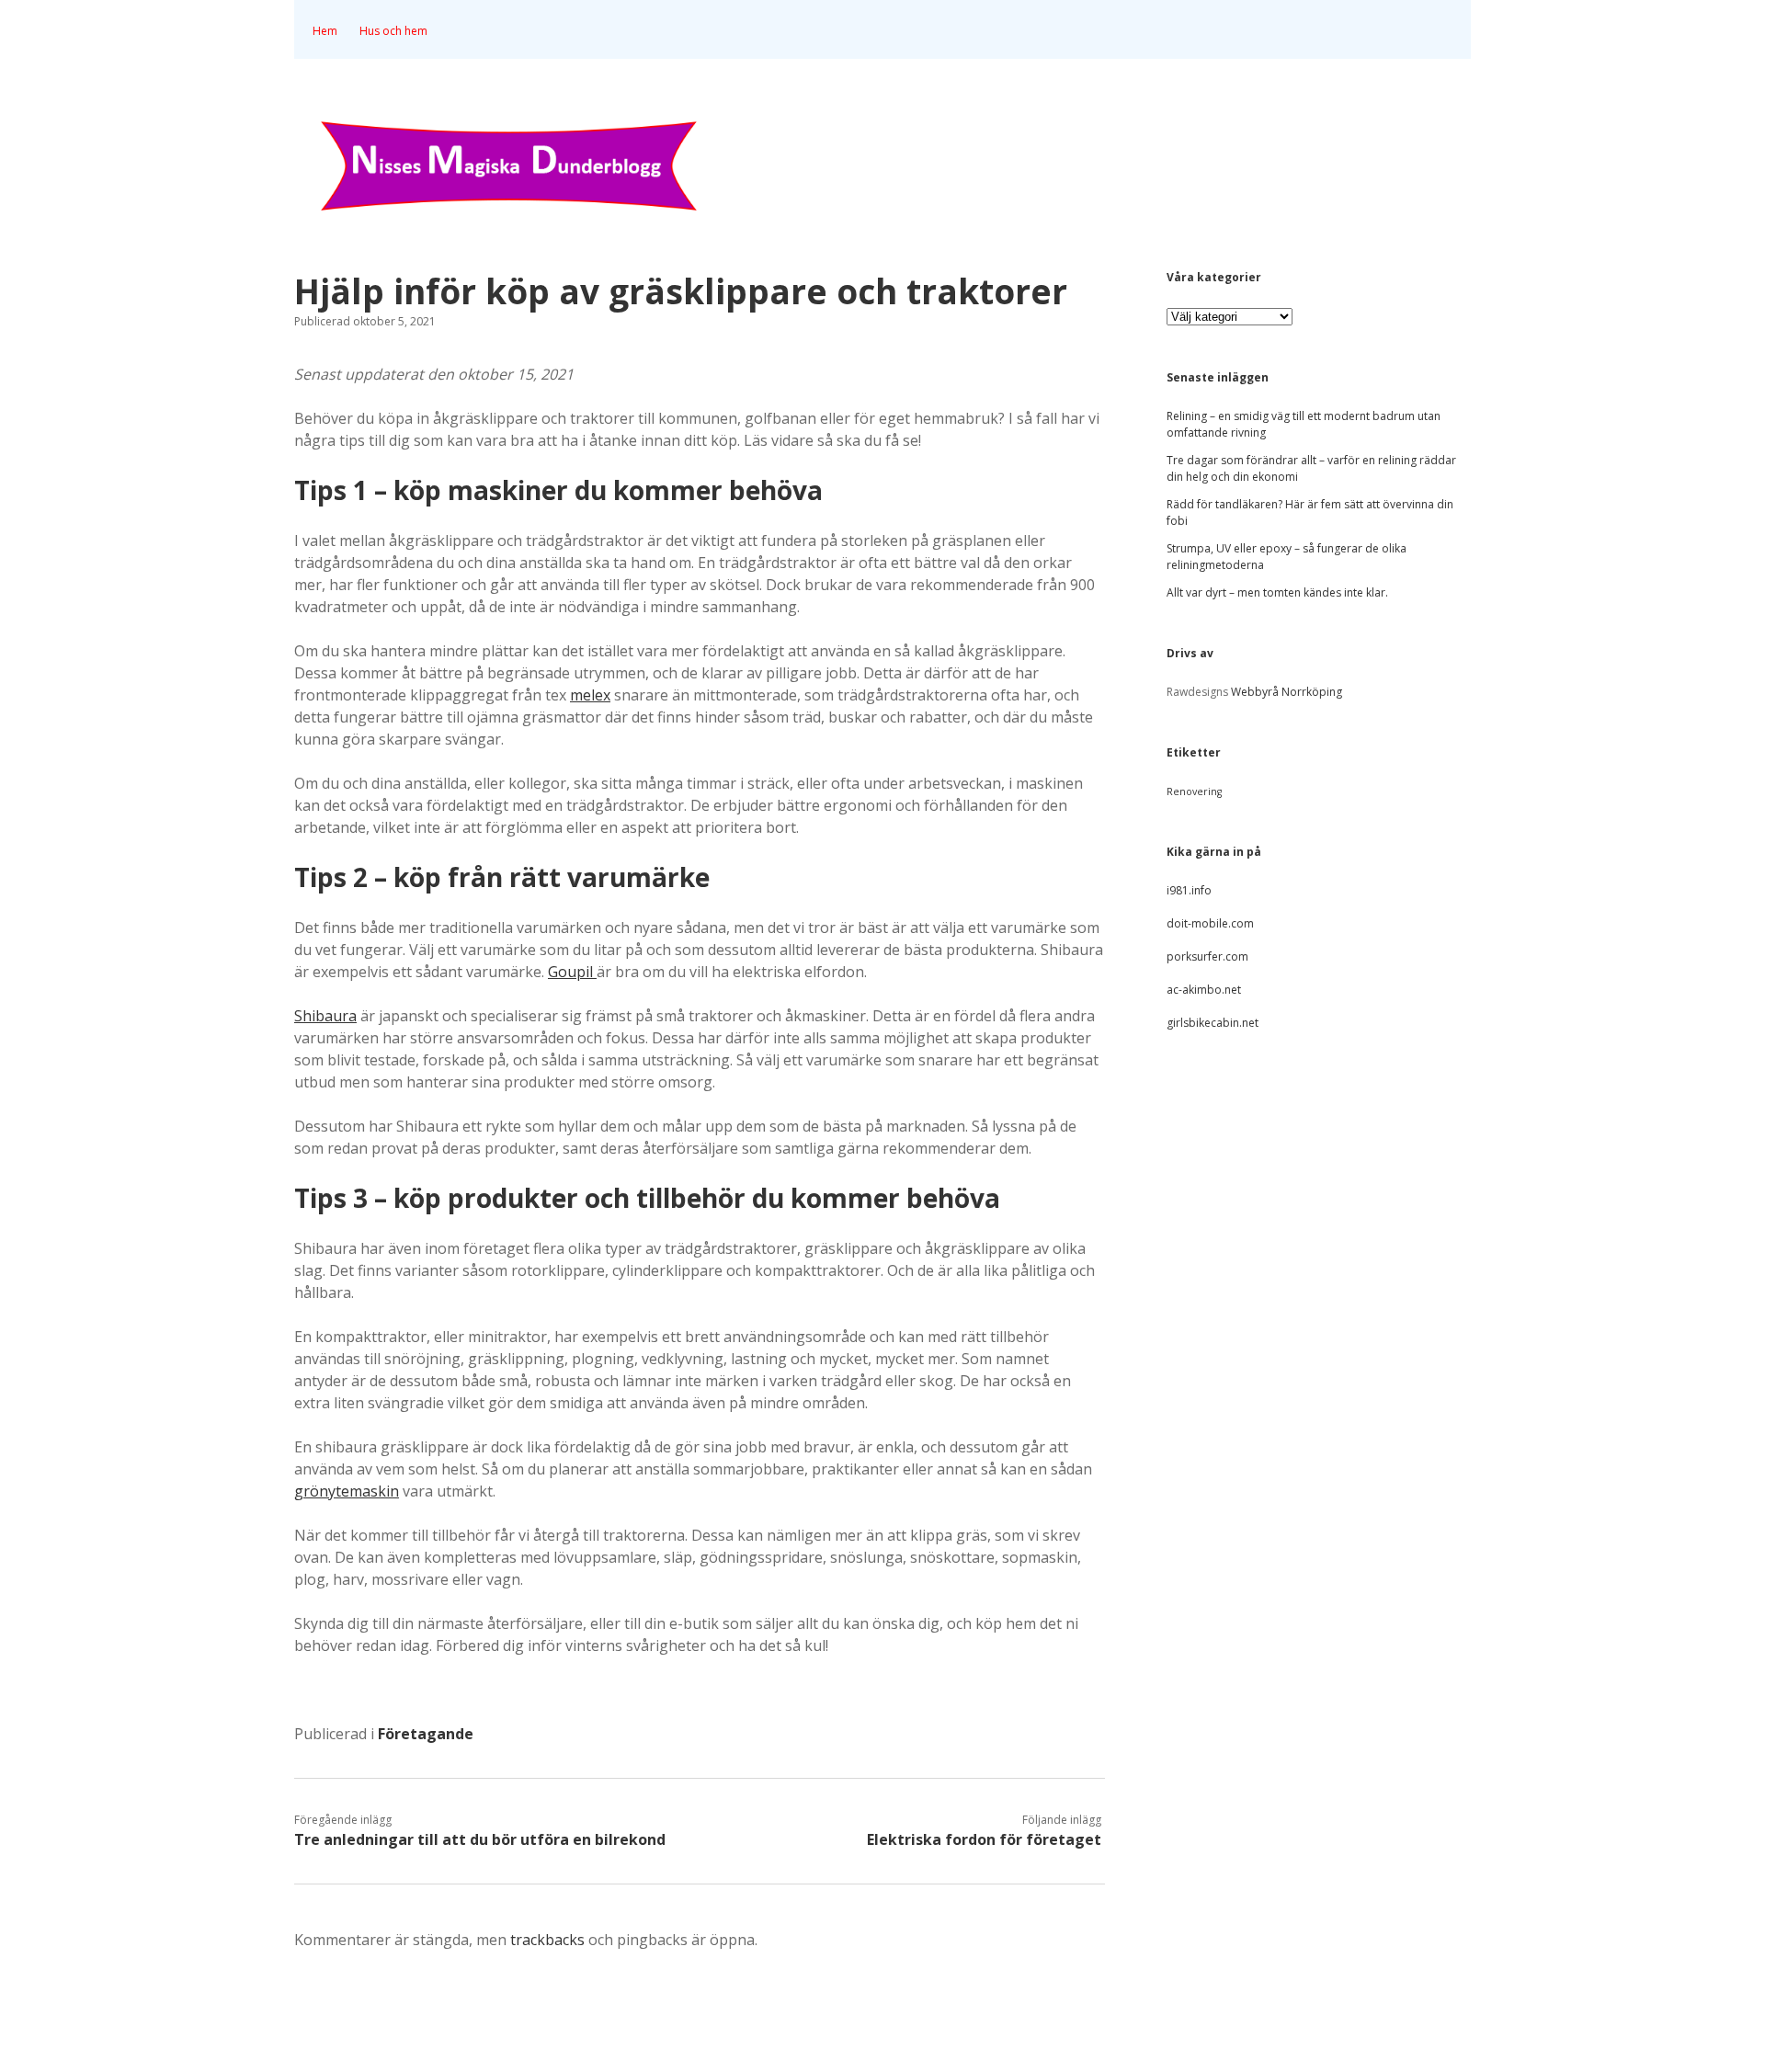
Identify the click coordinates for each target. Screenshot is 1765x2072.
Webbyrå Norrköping (1287, 692)
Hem (325, 31)
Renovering (1194, 791)
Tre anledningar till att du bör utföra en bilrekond (480, 1839)
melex (590, 695)
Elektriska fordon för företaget (984, 1839)
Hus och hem (393, 31)
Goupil (572, 972)
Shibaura (325, 1016)
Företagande (426, 1734)
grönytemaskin (347, 1491)
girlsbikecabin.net (1213, 1023)
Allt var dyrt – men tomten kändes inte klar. (1277, 592)
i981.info (1189, 890)
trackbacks (547, 1940)
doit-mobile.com (1210, 923)
